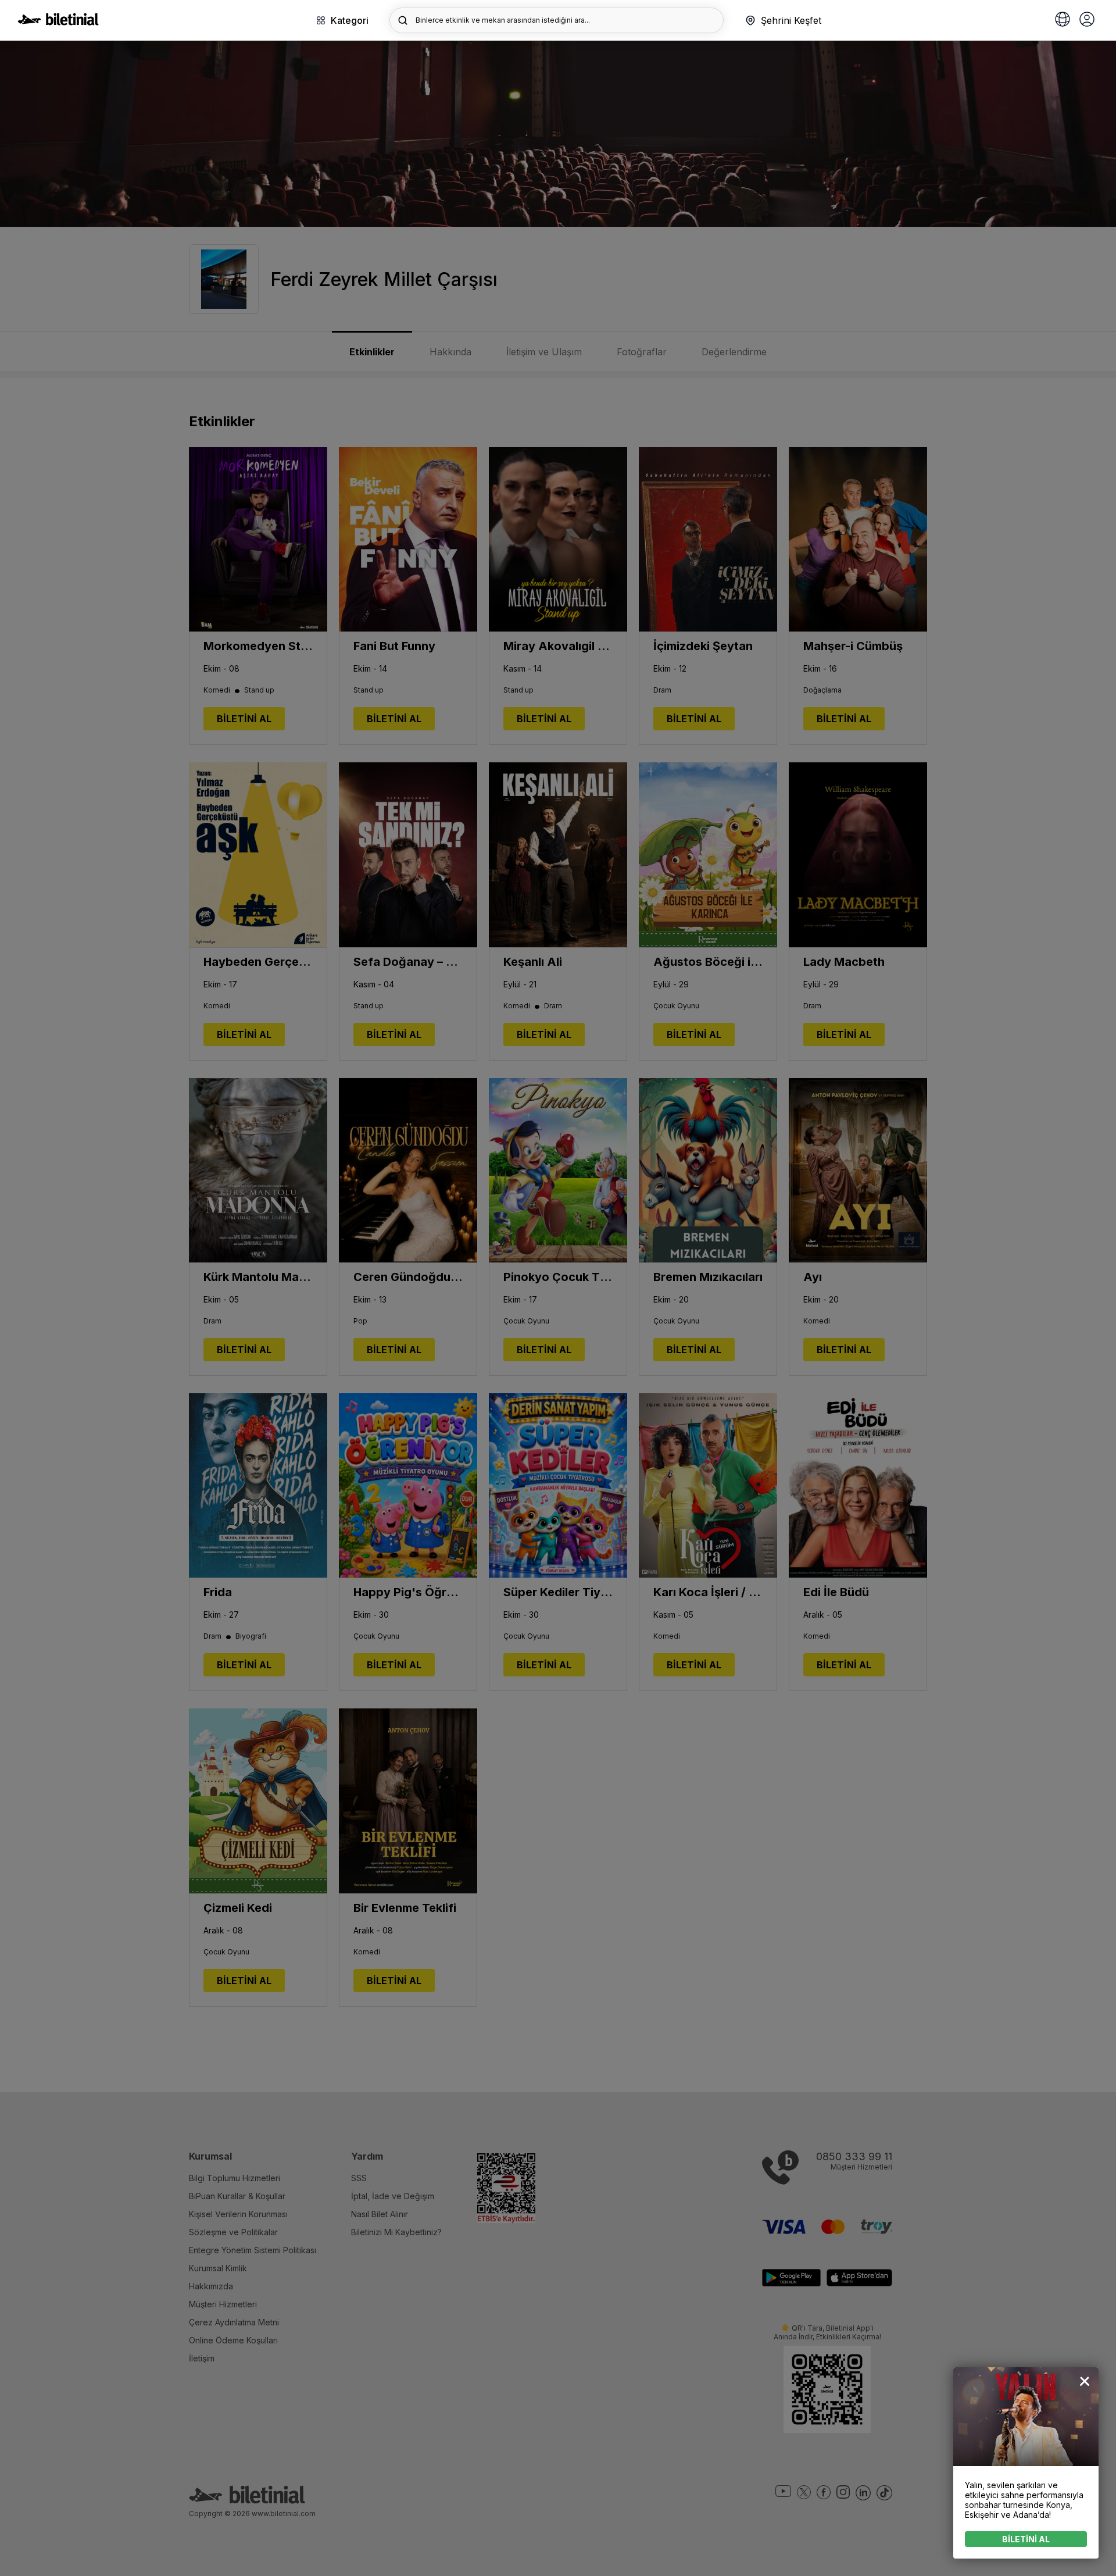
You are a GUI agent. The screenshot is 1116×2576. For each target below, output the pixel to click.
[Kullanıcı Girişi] (1087, 20)
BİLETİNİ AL (1026, 2539)
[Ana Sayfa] (58, 22)
